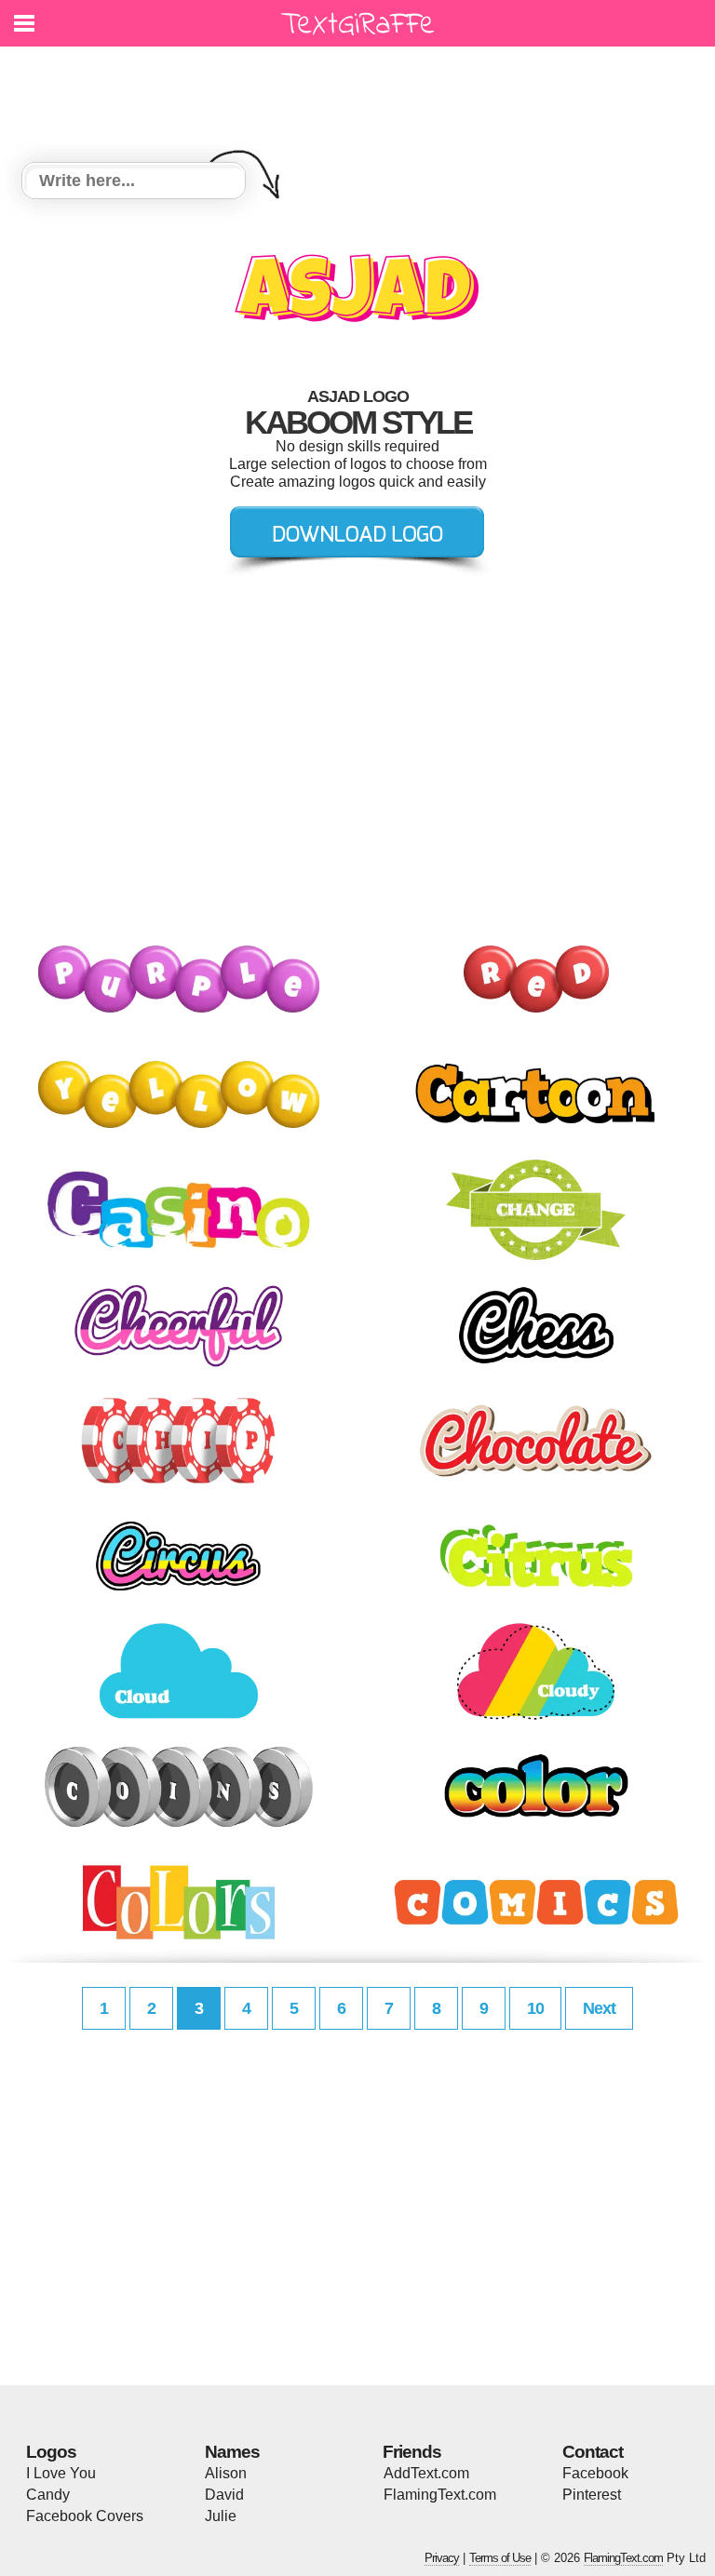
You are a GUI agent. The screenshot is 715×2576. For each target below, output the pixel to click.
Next (599, 2008)
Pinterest (592, 2495)
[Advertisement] (362, 93)
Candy (48, 2495)
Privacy (442, 2558)
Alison (226, 2473)
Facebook (595, 2473)
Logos (51, 2452)
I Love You (61, 2473)
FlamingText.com (440, 2495)
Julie (221, 2516)
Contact (593, 2452)
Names (232, 2452)
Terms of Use (500, 2558)
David (224, 2495)
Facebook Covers (85, 2516)
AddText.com (426, 2473)
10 (535, 2008)
